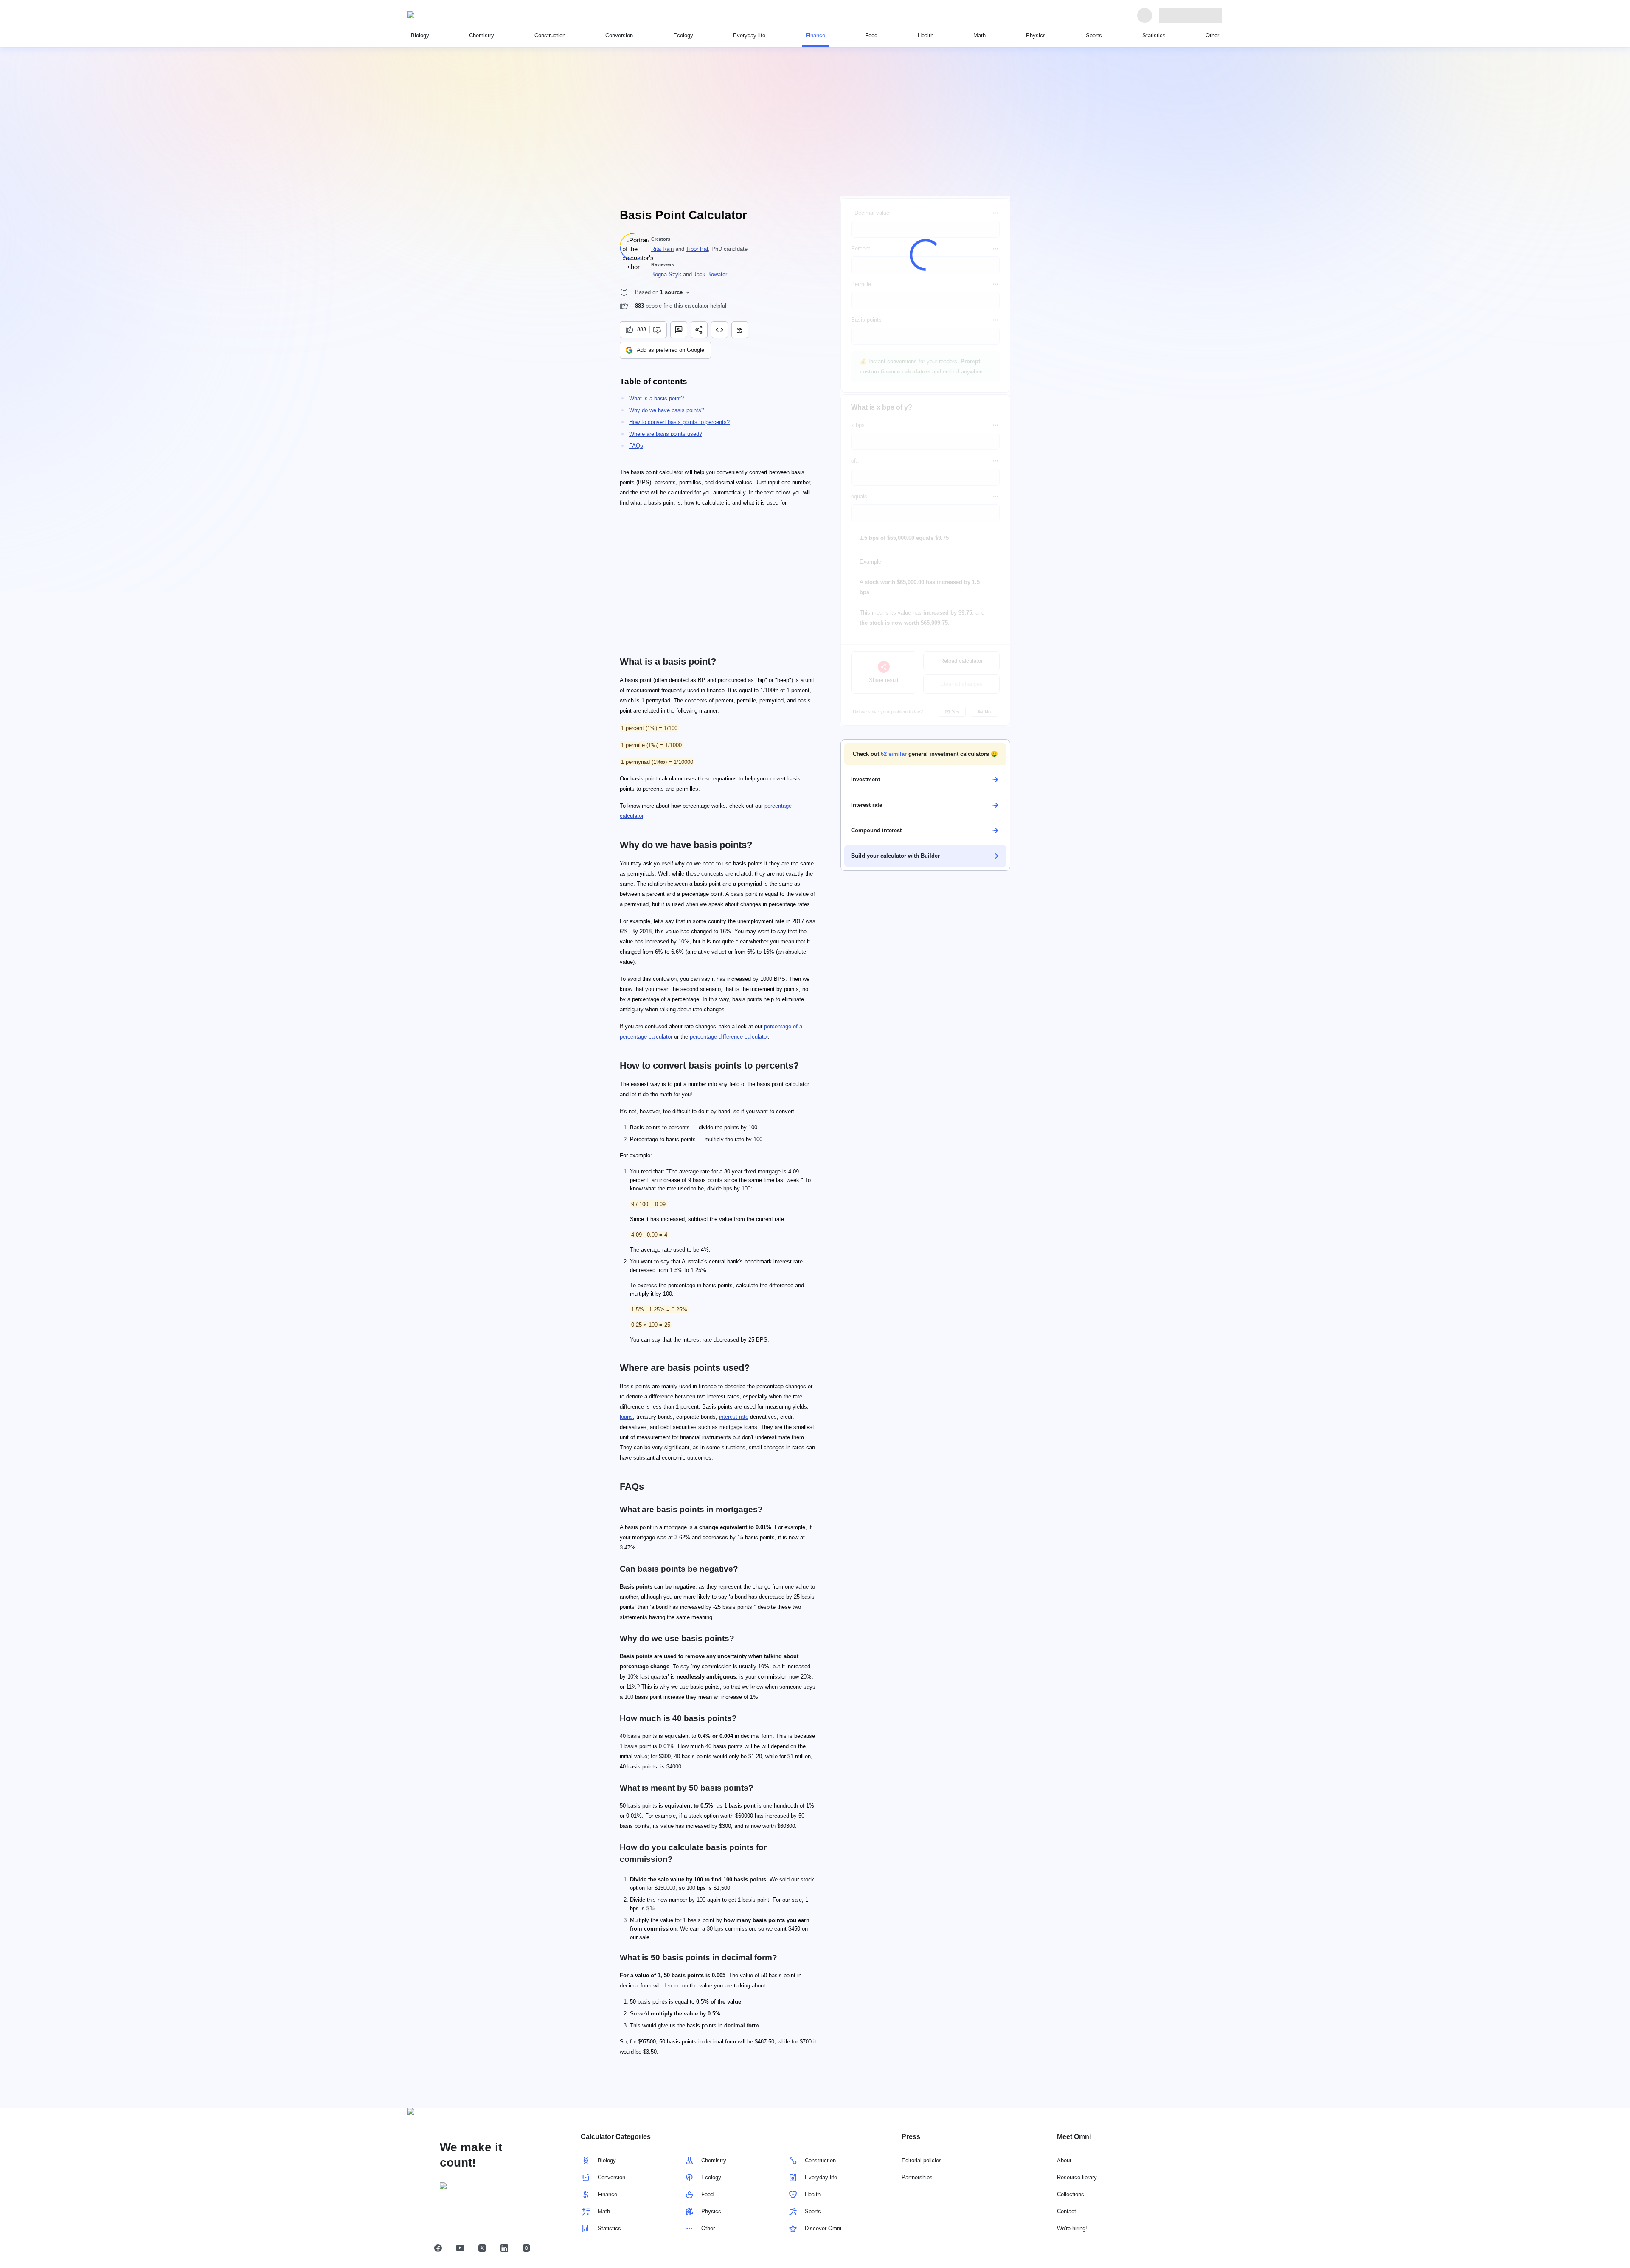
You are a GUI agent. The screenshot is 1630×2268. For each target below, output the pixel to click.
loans (626, 1417)
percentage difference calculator (729, 1037)
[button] (925, 754)
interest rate (734, 1417)
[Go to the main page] (447, 15)
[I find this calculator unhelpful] (658, 330)
